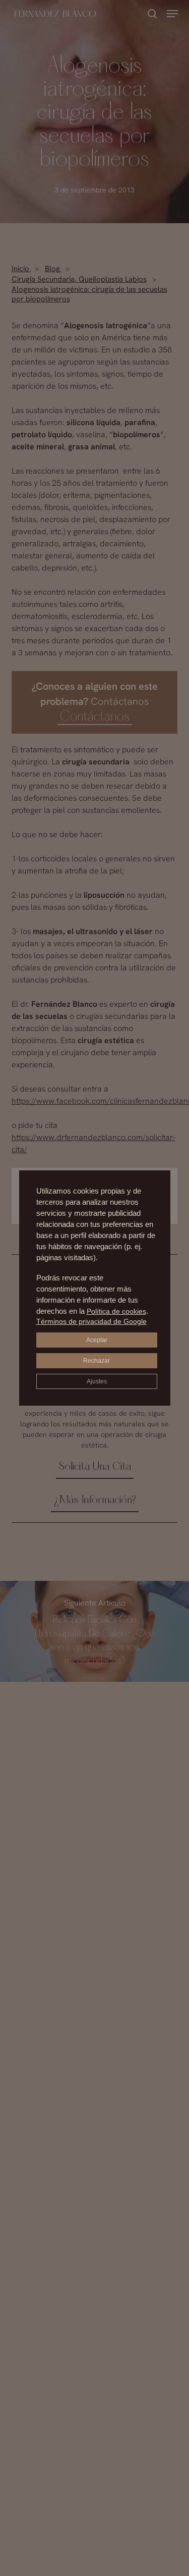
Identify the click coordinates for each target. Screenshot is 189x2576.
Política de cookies (116, 1311)
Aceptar (97, 1340)
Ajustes (97, 1381)
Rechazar (97, 1361)
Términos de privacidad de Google (91, 1321)
